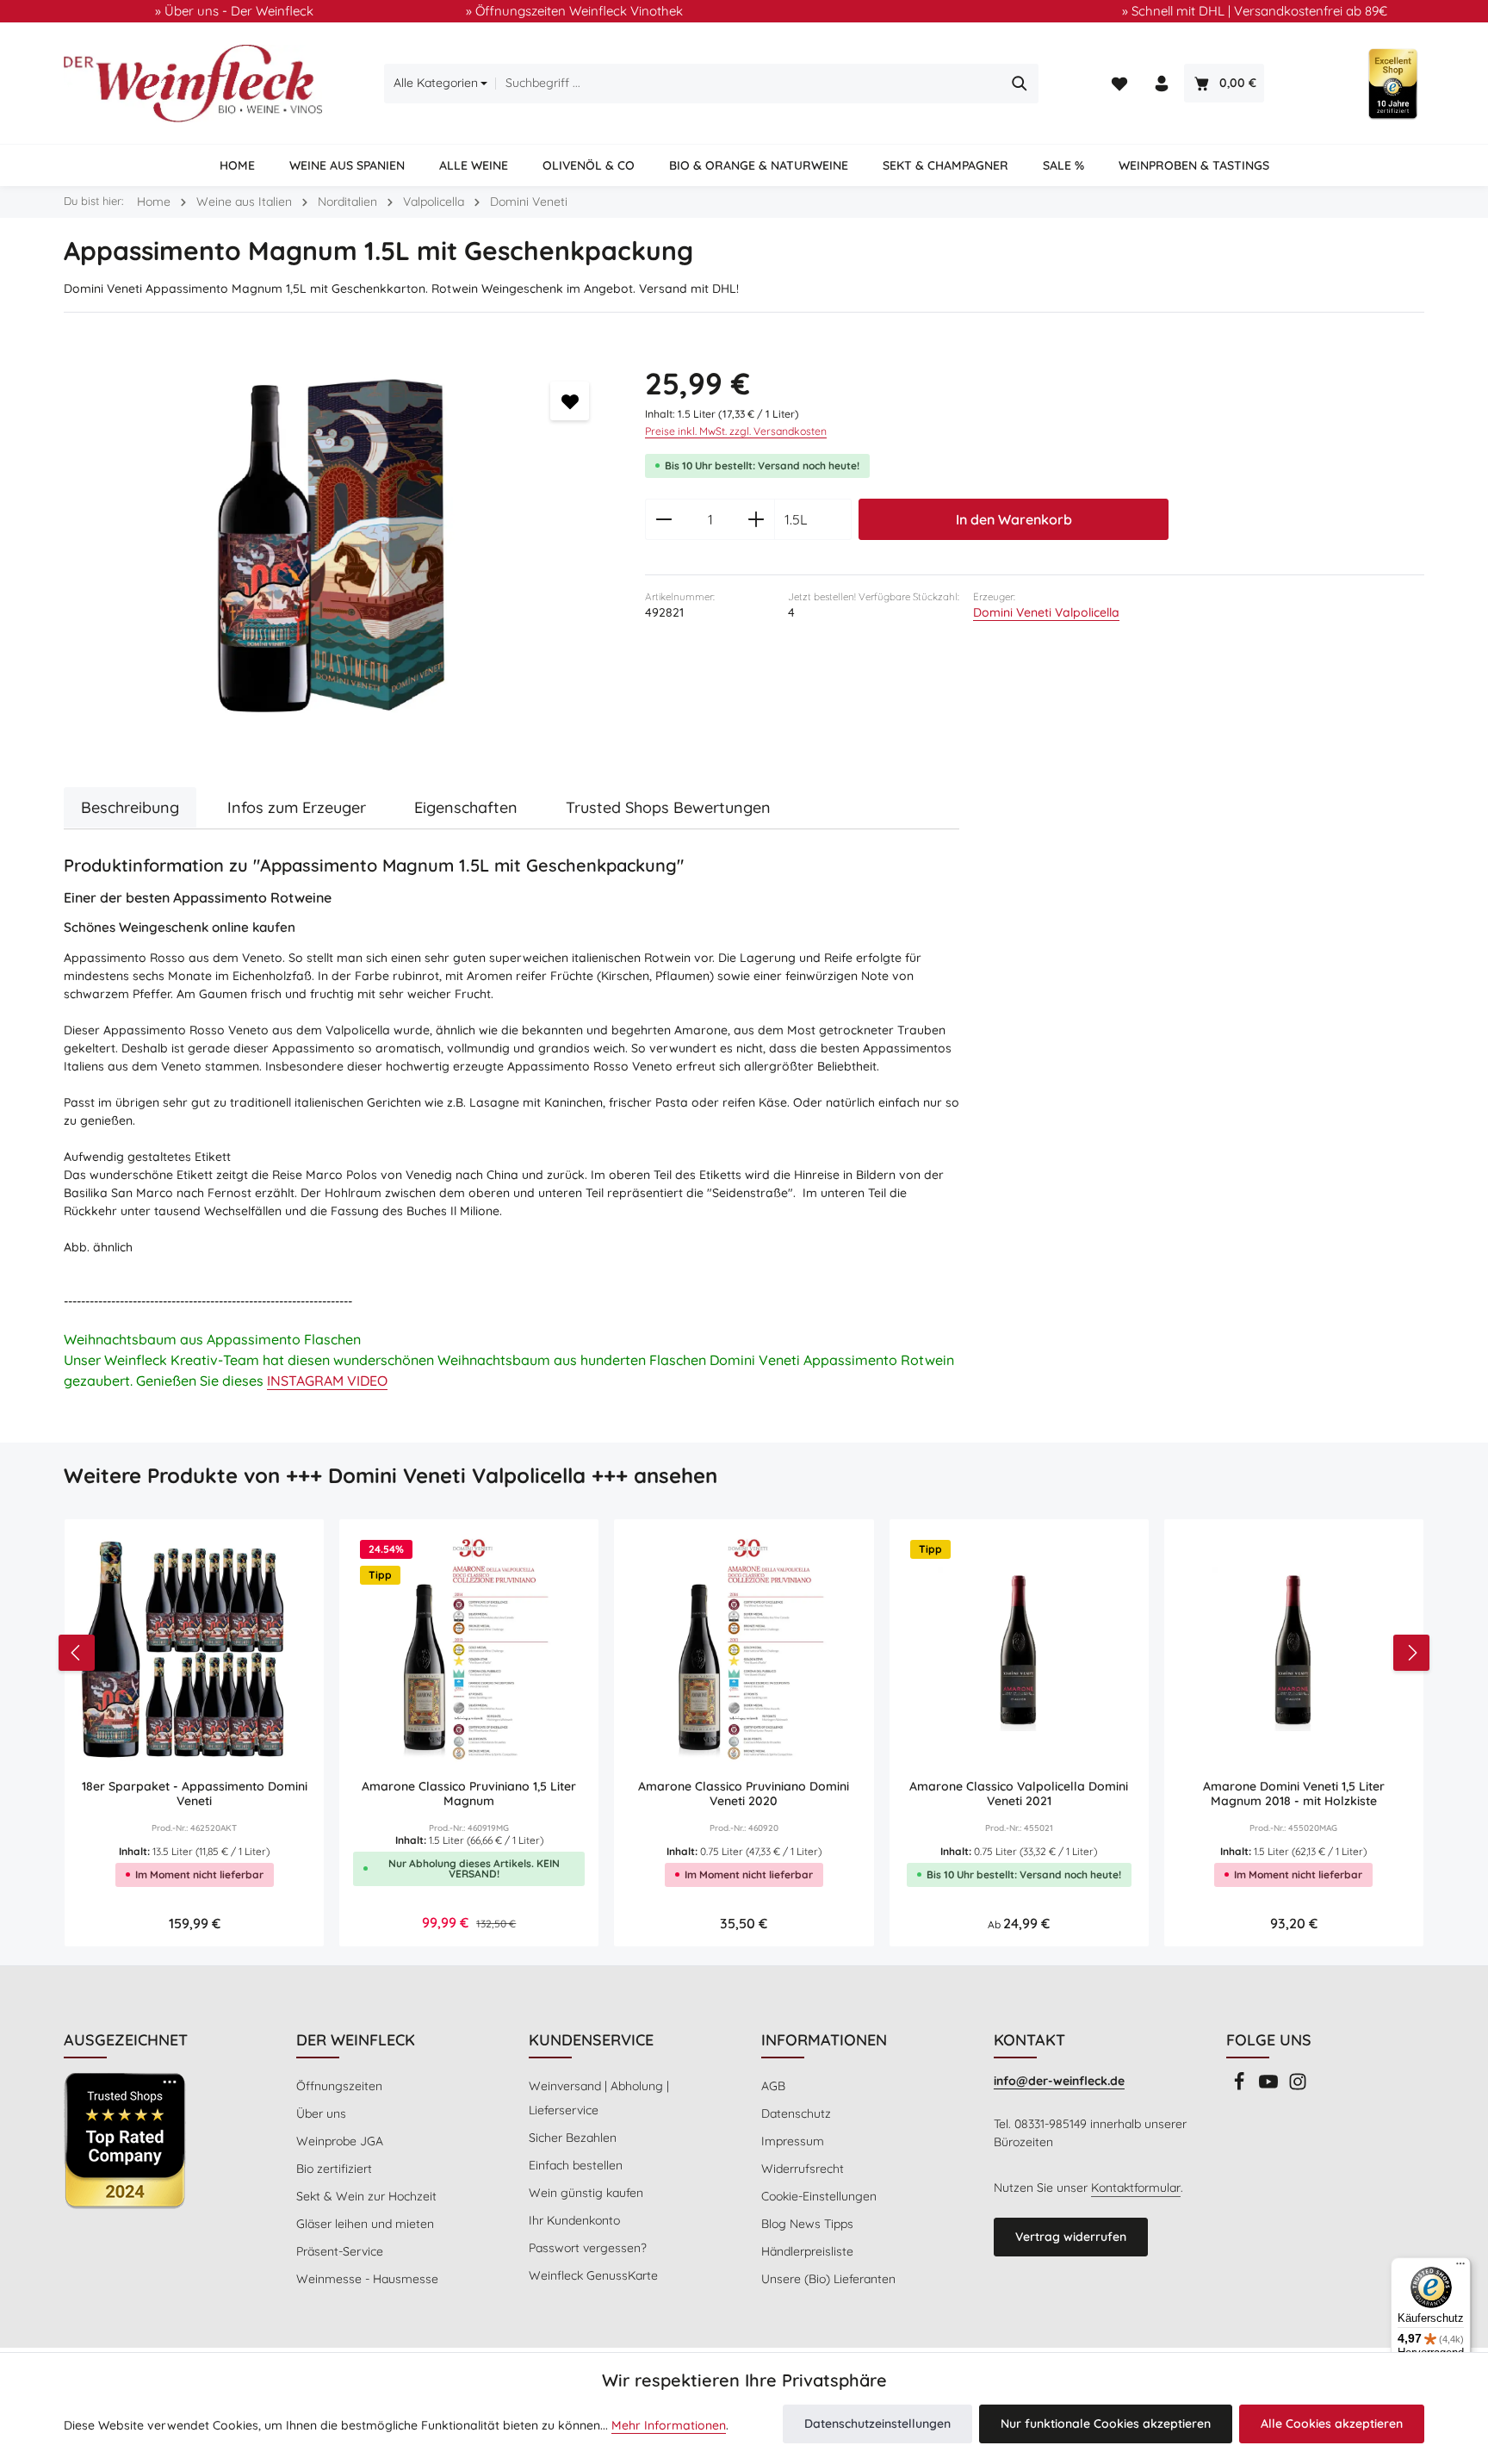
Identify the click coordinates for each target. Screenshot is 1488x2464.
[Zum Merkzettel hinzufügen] (570, 401)
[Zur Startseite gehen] (193, 84)
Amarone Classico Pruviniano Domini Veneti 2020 (744, 1794)
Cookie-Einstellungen (819, 2196)
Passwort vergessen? (588, 2248)
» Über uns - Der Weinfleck (234, 11)
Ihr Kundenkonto (574, 2220)
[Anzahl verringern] (663, 519)
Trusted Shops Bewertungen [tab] (668, 807)
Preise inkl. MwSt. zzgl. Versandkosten (736, 431)
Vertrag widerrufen (1071, 2237)
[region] (337, 555)
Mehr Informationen (669, 2425)
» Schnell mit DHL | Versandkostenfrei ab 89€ (1255, 11)
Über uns (321, 2113)
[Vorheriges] (77, 1653)
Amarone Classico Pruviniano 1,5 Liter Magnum (469, 1794)
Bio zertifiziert (334, 2169)
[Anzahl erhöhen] (756, 519)
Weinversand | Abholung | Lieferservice (599, 2098)
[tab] (130, 807)
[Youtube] (1270, 2087)
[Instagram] (1298, 2087)
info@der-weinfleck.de (1059, 2081)
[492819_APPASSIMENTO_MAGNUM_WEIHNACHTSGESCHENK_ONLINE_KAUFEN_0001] (337, 555)
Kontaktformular (1136, 2188)
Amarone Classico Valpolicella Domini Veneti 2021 (1019, 1794)
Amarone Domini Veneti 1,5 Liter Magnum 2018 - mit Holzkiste (1294, 1794)
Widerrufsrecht (803, 2169)
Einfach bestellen (576, 2165)
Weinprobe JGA (340, 2141)
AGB (773, 2086)
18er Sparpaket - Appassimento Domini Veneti (195, 1794)
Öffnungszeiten (339, 2086)
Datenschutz (796, 2113)
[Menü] (1460, 2268)
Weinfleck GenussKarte (593, 2275)
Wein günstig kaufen (586, 2193)
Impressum (793, 2141)
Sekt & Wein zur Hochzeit (366, 2196)
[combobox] (748, 84)
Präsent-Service (340, 2251)
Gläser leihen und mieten (365, 2224)
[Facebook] (1241, 2087)
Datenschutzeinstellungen (877, 2424)
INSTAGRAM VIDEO (327, 1381)
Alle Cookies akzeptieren (1332, 2424)
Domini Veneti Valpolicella (1046, 612)
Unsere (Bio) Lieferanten (828, 2279)
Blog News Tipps (807, 2224)
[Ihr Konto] (1161, 84)
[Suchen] (1020, 84)
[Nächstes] (1411, 1653)
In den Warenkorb (1014, 519)
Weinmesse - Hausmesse (367, 2279)
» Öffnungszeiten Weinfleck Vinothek (574, 11)
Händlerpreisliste (807, 2251)
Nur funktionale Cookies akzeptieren (1106, 2424)
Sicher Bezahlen (573, 2138)
